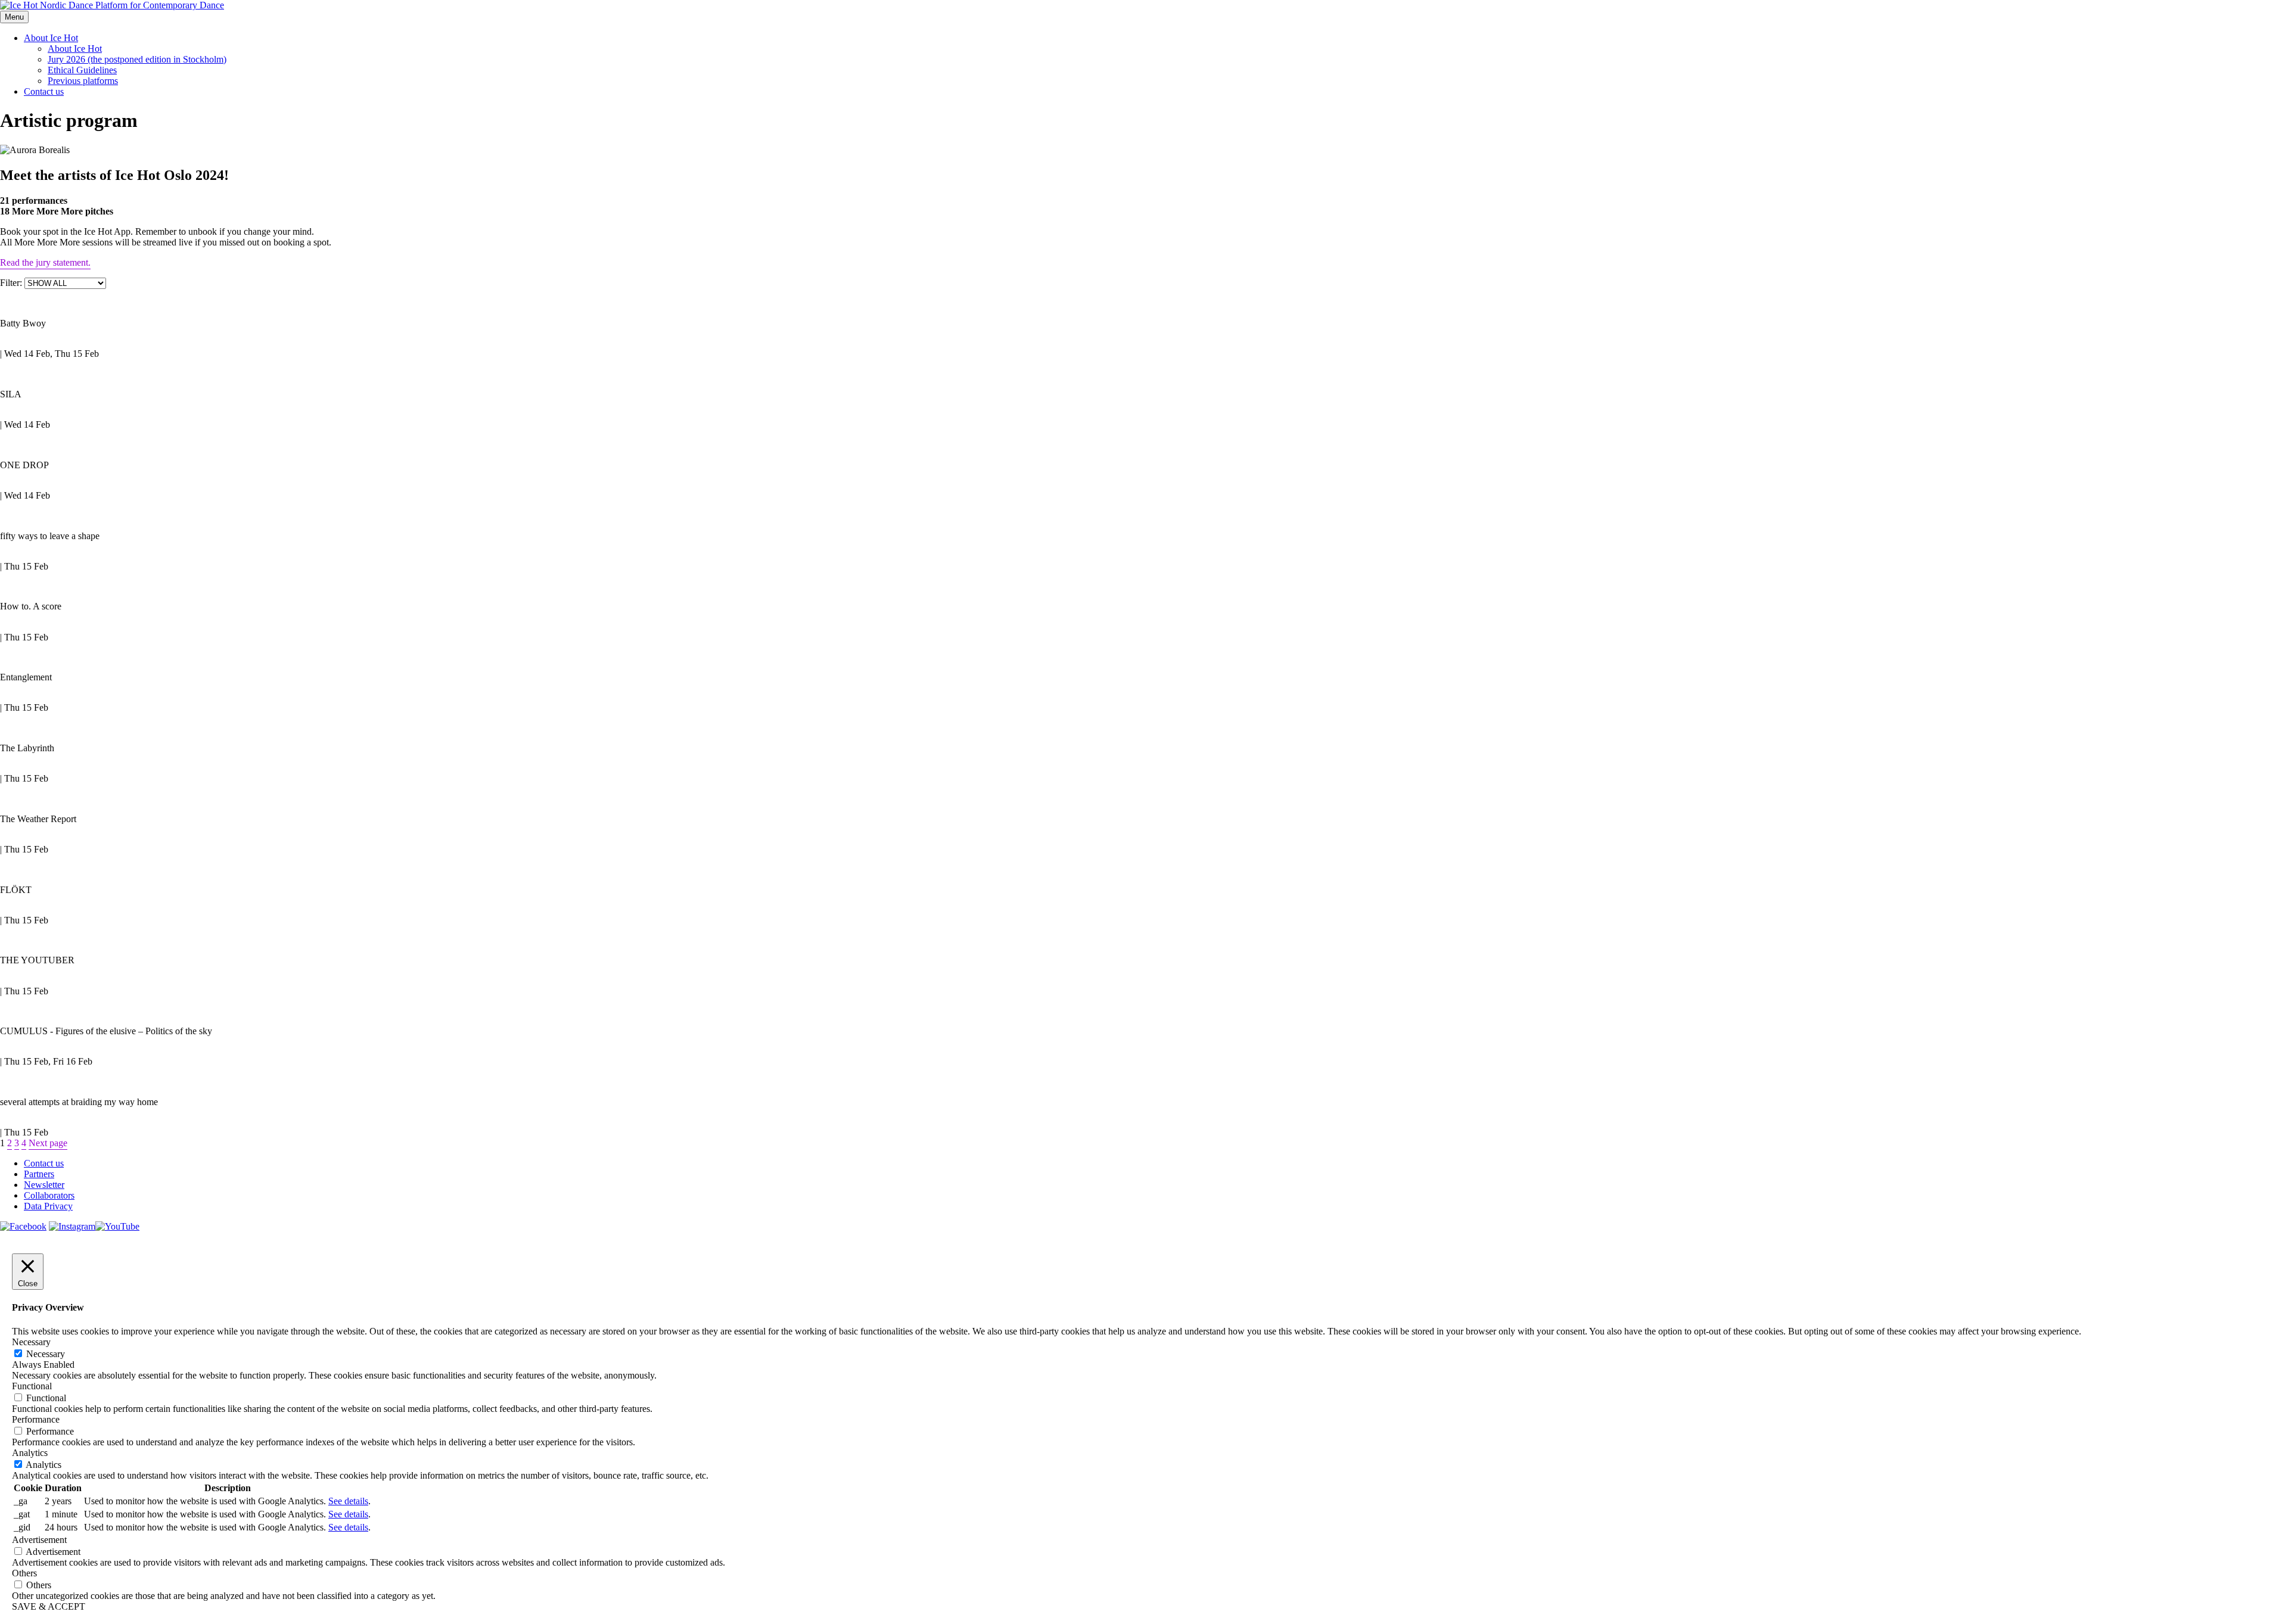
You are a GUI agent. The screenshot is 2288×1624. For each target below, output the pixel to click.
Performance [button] (36, 1419)
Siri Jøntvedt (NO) (48, 524)
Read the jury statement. (45, 262)
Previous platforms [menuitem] (83, 81)
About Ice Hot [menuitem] (75, 49)
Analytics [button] (30, 1453)
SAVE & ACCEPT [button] (49, 1606)
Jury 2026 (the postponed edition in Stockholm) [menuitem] (137, 59)
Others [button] (24, 1573)
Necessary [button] (31, 1342)
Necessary (46, 1354)
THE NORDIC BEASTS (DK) (76, 948)
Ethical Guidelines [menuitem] (82, 70)
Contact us (44, 91)
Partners (39, 1174)
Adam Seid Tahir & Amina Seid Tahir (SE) (109, 1090)
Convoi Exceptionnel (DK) (68, 807)
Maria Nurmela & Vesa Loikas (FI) (90, 665)
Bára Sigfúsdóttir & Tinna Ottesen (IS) (101, 878)
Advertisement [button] (39, 1540)
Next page (48, 1143)
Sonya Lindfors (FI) (51, 453)
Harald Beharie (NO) (55, 311)
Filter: (12, 283)
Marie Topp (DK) (45, 736)
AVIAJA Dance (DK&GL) (66, 382)
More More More (33, 556)
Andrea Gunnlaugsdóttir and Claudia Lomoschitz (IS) (139, 1019)
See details (348, 1501)
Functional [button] (32, 1386)
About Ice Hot (51, 38)
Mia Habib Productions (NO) (75, 594)
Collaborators (49, 1195)
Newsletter (44, 1185)
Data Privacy (48, 1206)
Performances (26, 343)
